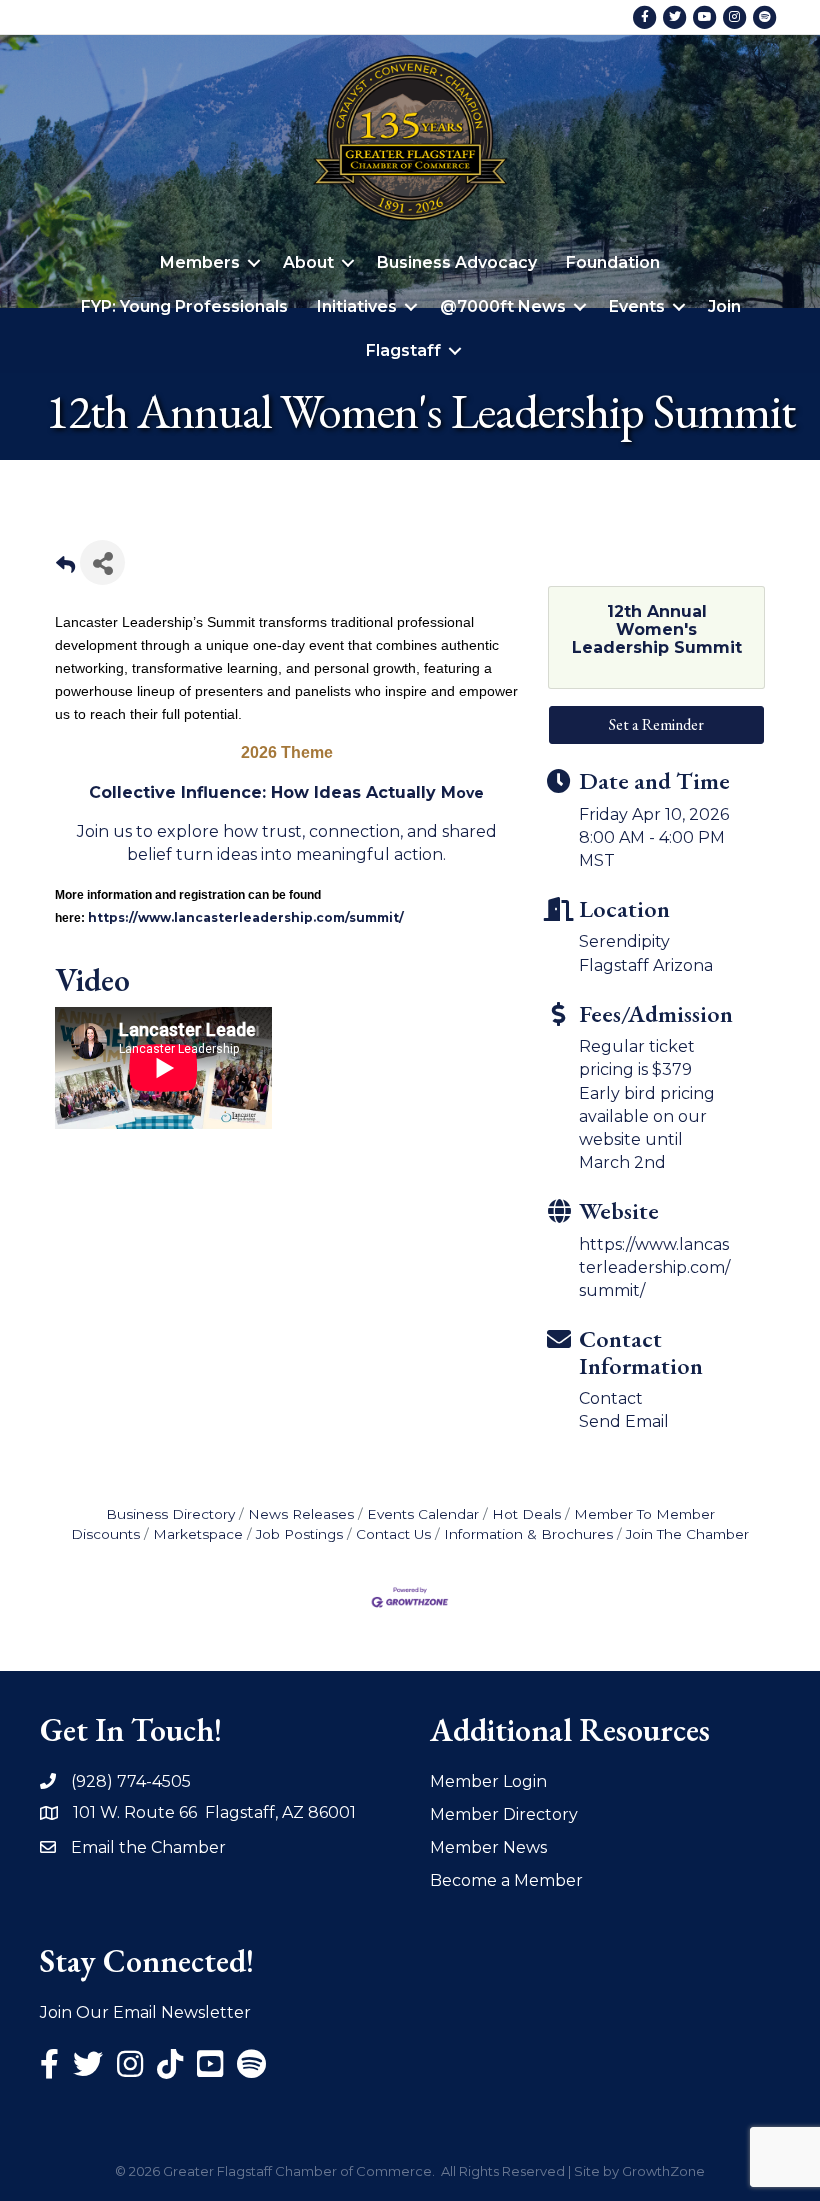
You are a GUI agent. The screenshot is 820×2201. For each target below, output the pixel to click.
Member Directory (504, 1814)
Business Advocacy (457, 262)
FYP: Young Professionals (184, 306)
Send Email (624, 1421)
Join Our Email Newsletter (145, 2012)
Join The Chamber (687, 1534)
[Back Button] (65, 568)
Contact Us (393, 1534)
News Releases (301, 1514)
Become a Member (506, 1880)
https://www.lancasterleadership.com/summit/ (654, 1267)
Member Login (488, 1781)
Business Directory (170, 1514)
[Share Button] (102, 562)
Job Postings (299, 1534)
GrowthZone (663, 2171)
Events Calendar (423, 1514)
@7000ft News (503, 306)
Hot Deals (526, 1514)
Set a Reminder (656, 724)
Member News (488, 1847)
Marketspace (198, 1534)
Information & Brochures (528, 1534)
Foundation (613, 262)
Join (724, 306)
